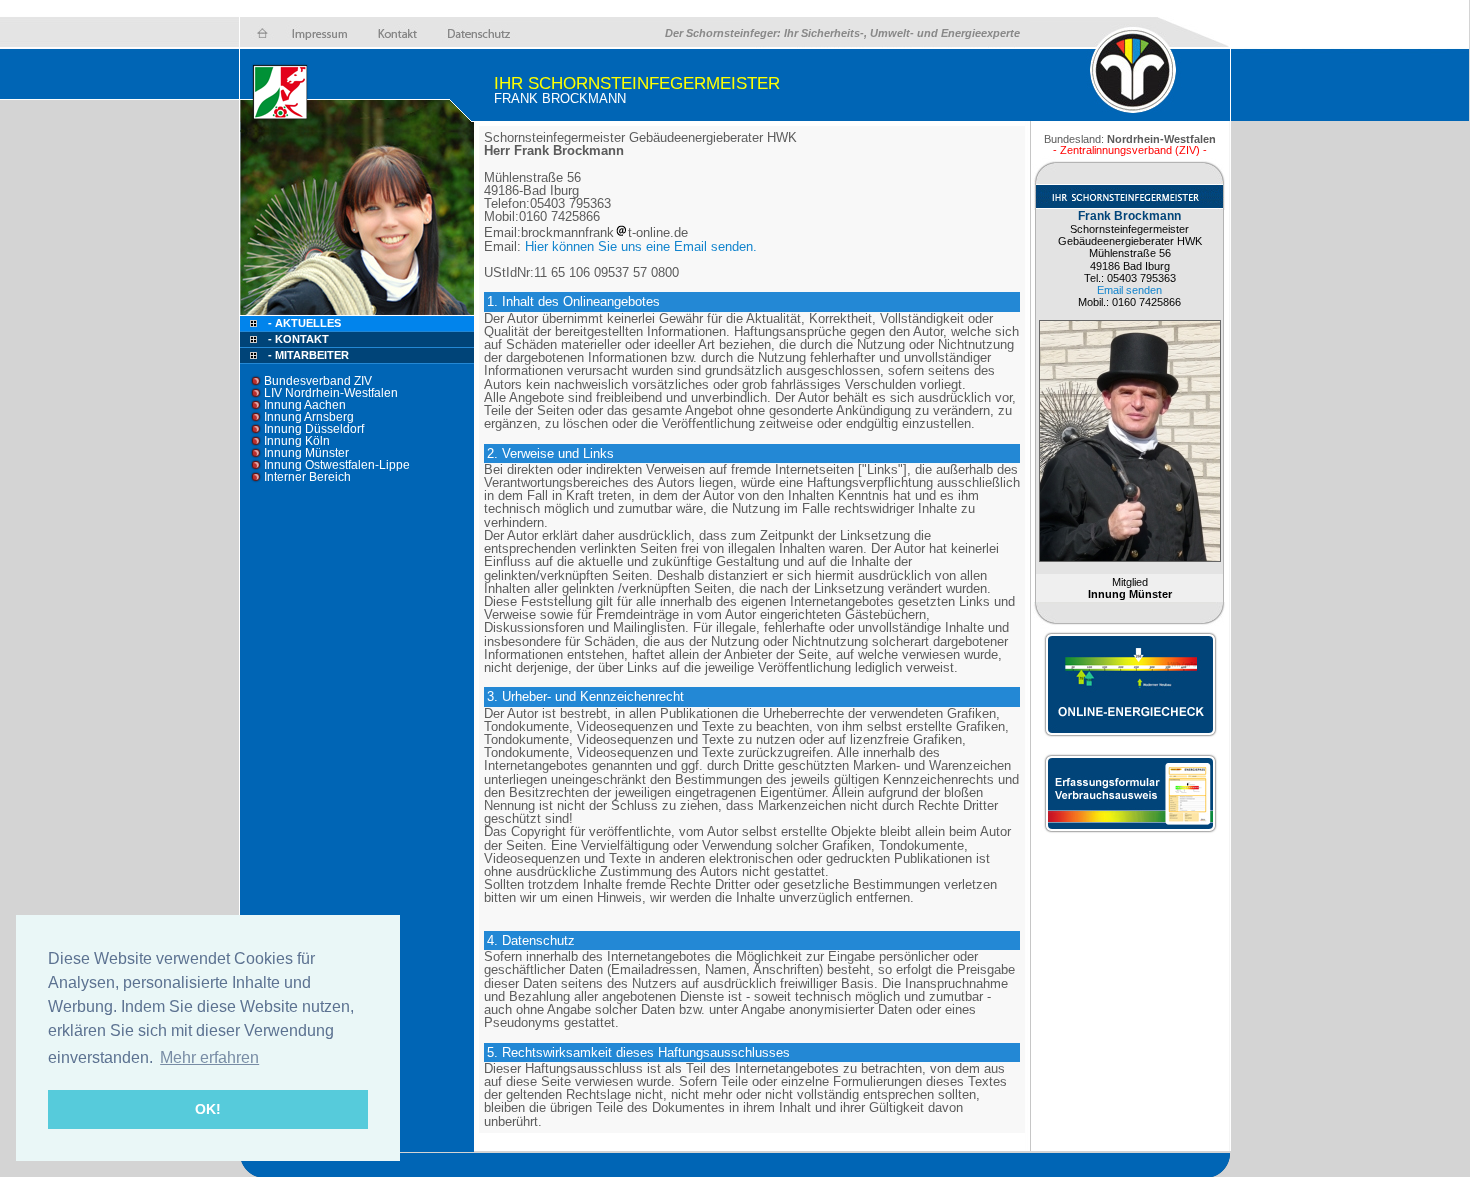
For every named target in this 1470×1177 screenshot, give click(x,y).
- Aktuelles (303, 323)
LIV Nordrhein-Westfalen (331, 393)
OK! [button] (208, 1109)
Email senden (1129, 290)
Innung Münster (306, 453)
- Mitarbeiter (308, 355)
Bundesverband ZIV (318, 381)
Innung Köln (297, 441)
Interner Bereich (307, 477)
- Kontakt (297, 339)
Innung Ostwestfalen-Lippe (337, 465)
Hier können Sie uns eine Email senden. (641, 246)
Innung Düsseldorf (314, 429)
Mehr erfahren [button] (209, 1057)
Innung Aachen (305, 405)
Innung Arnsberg (309, 417)
